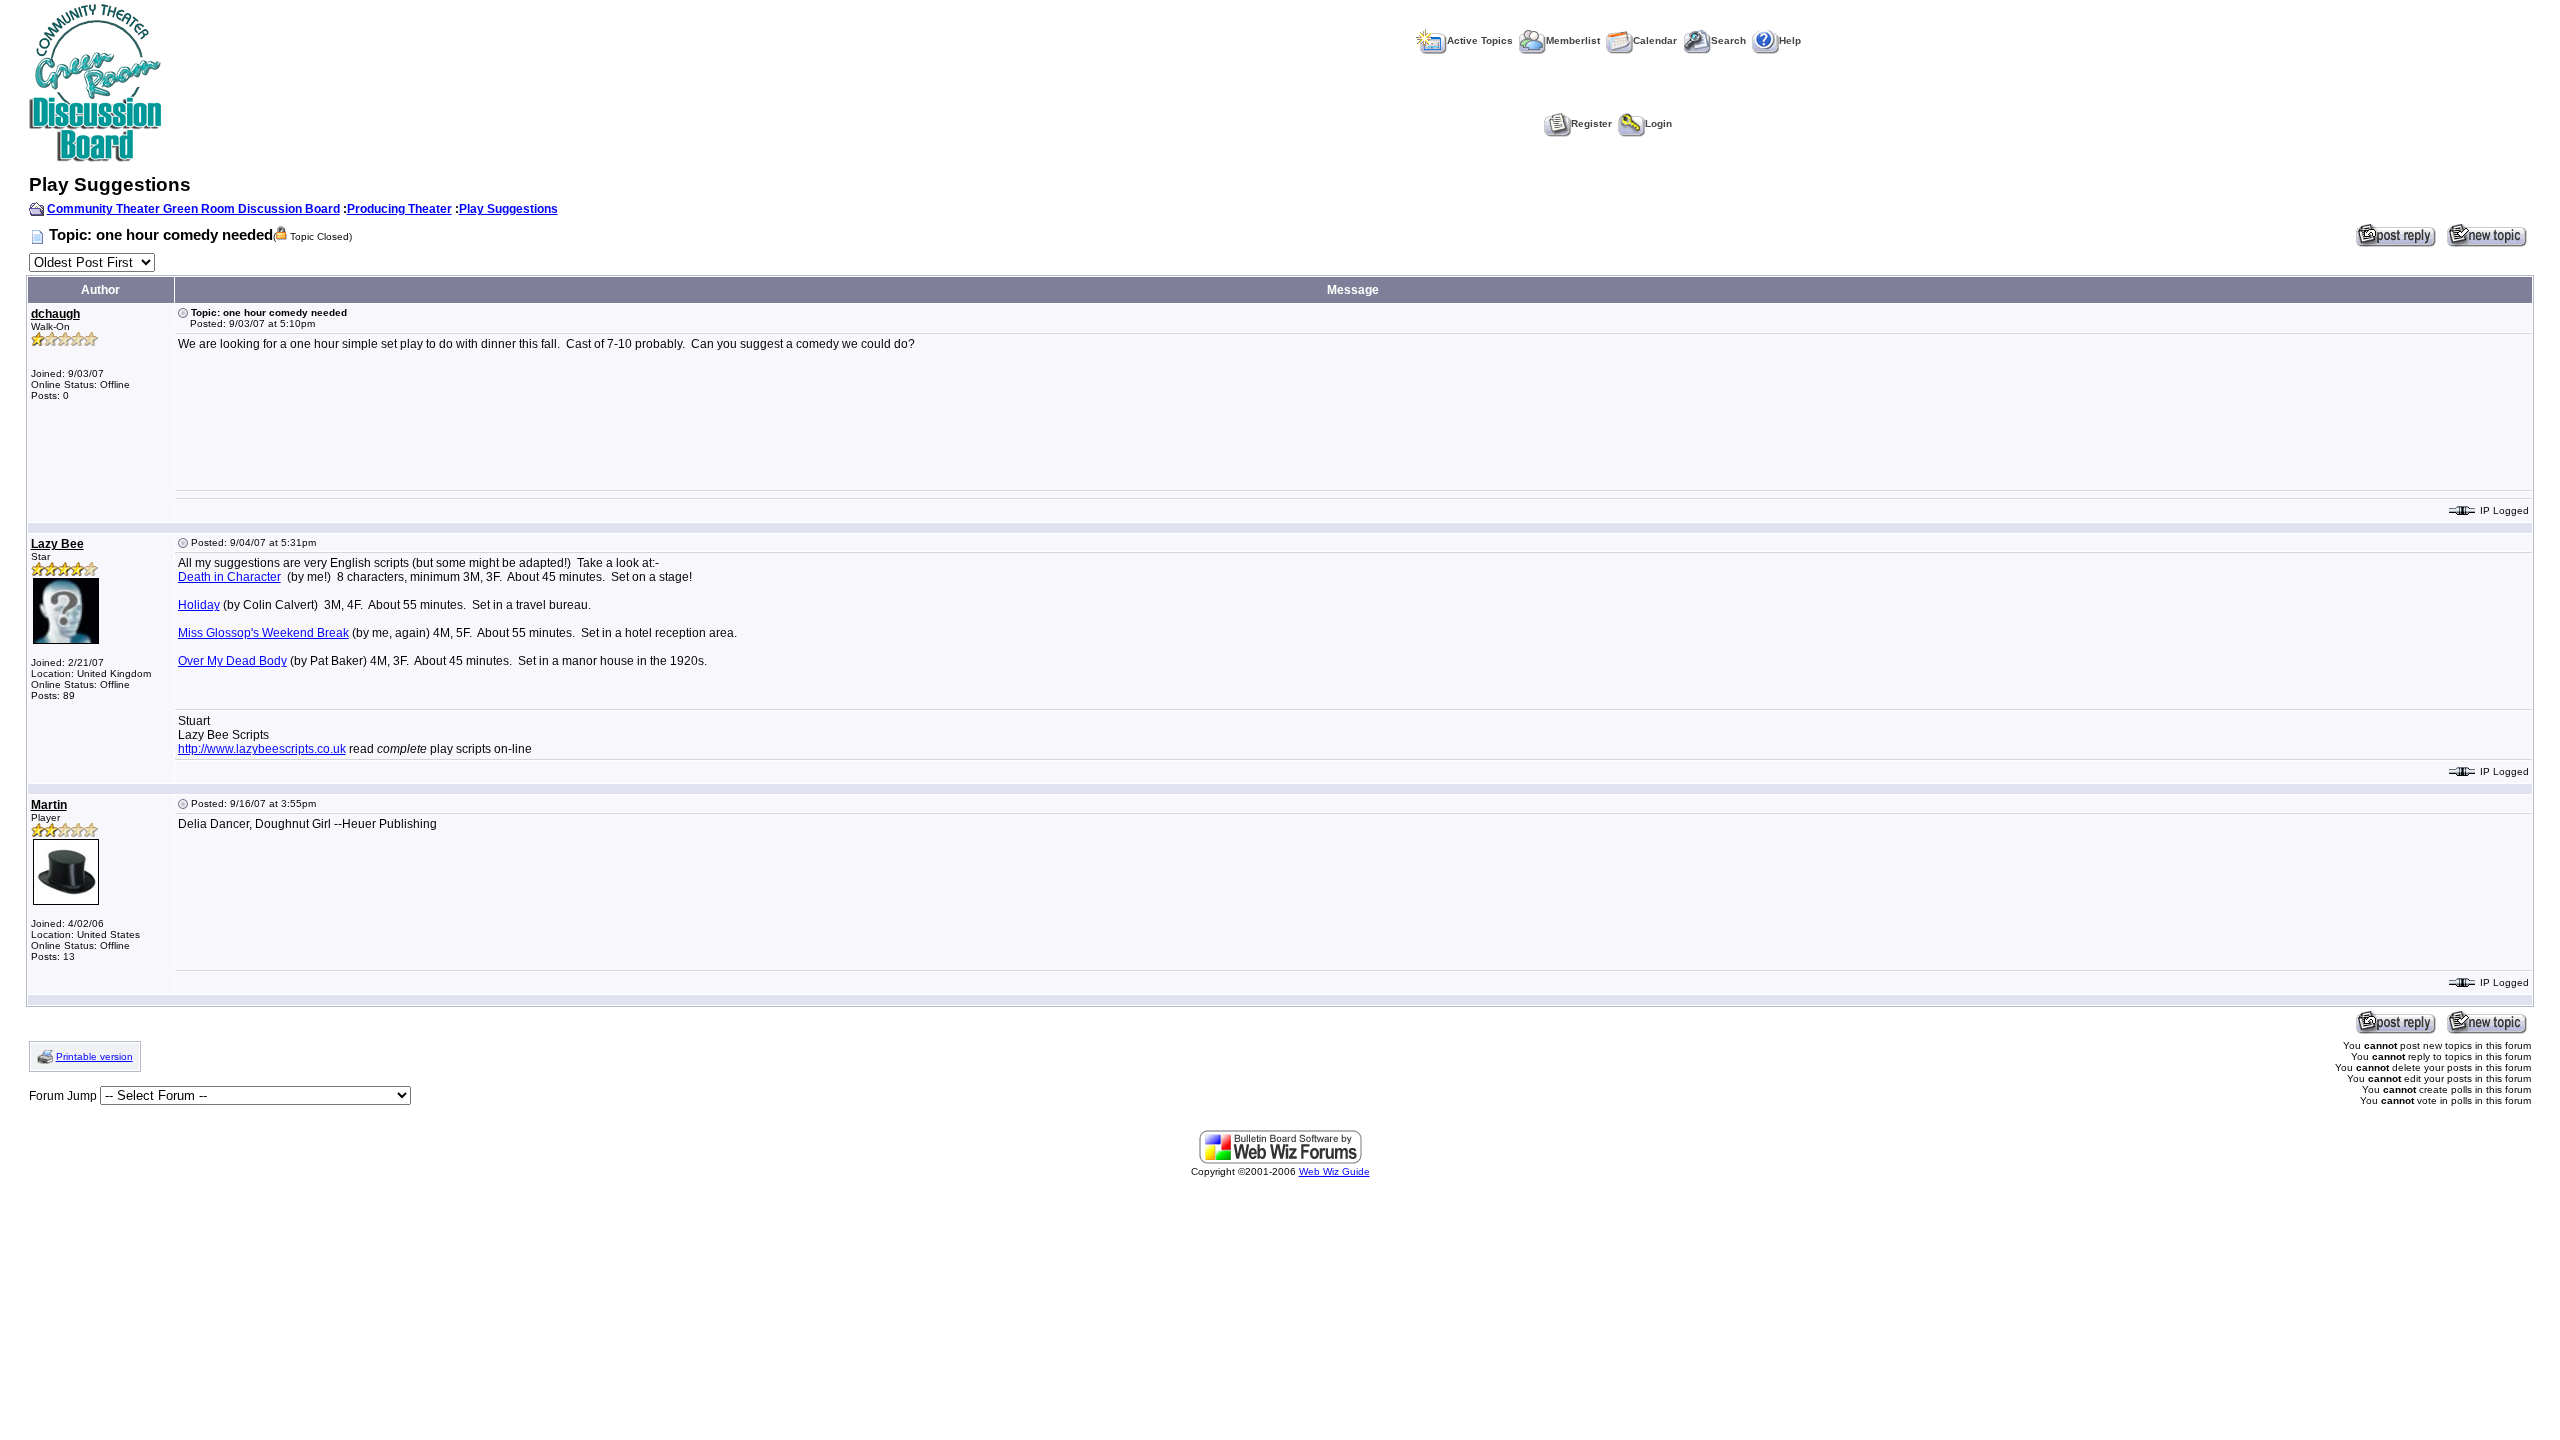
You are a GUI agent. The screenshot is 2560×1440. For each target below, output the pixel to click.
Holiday (199, 605)
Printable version (94, 1056)
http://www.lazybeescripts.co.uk (262, 749)
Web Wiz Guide (1334, 1171)
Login (1658, 123)
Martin (49, 805)
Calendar (1655, 40)
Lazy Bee (57, 544)
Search (1728, 40)
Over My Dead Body (232, 661)
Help (1790, 40)
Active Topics (1480, 40)
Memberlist (1573, 40)
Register (1591, 123)
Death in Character (229, 577)
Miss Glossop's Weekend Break (263, 633)
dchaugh (55, 314)
